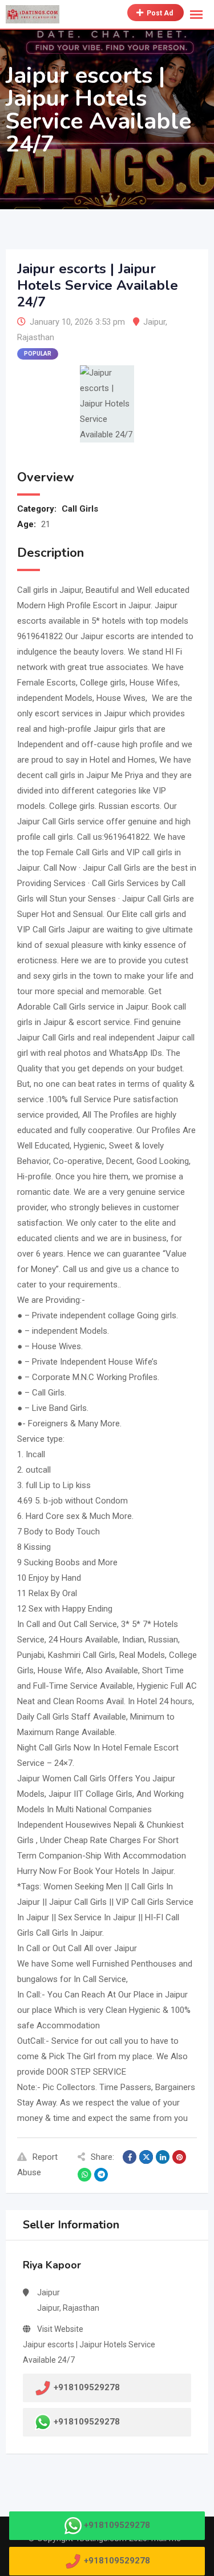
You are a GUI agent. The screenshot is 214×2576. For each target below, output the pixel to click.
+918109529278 (87, 2422)
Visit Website (60, 2329)
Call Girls (80, 509)
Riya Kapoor (52, 2265)
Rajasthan (36, 337)
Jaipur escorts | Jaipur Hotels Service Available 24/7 (89, 2352)
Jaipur (154, 322)
